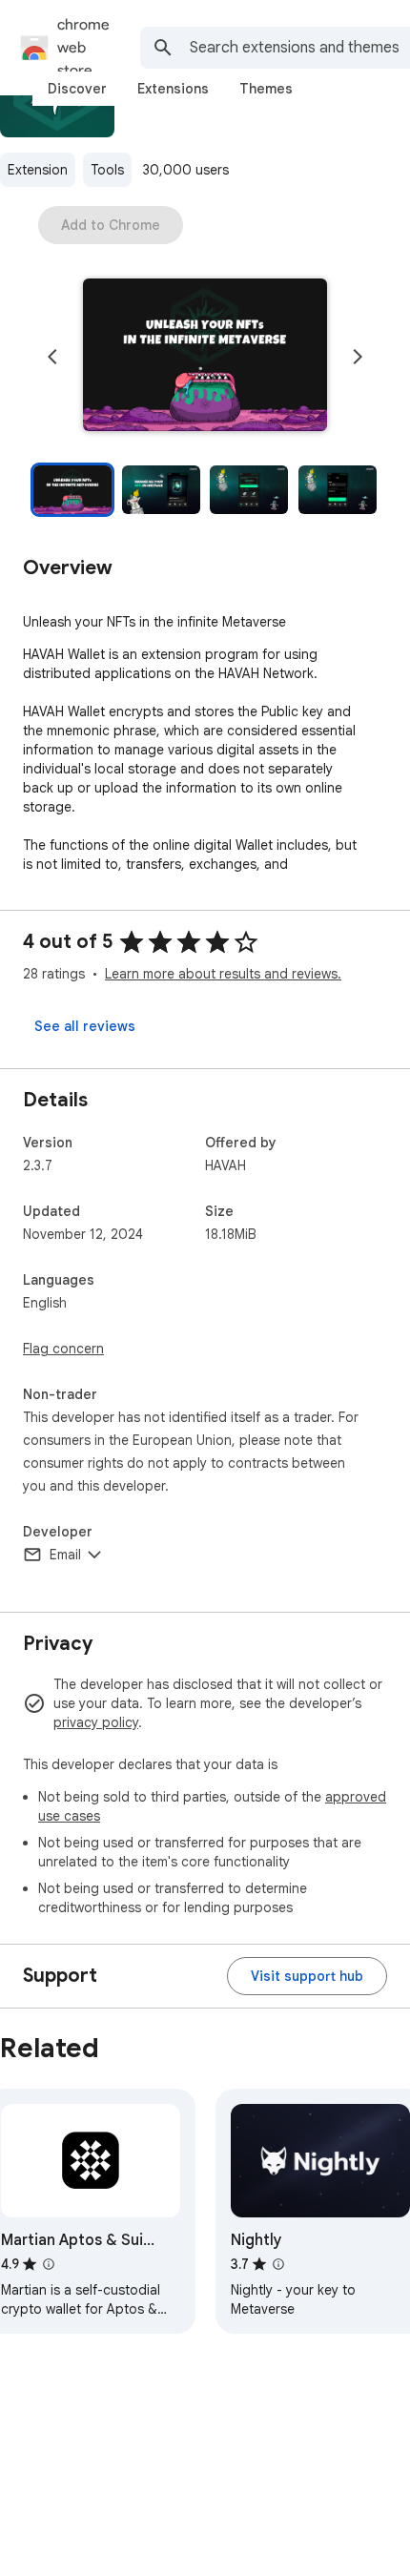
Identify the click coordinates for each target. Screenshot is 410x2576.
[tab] (77, 89)
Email (65, 1555)
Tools (107, 170)
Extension (38, 170)
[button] (205, 357)
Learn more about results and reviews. (223, 974)
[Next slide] (358, 357)
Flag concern (63, 1349)
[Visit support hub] (307, 1976)
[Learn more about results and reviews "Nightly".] (278, 2264)
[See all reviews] (85, 1026)
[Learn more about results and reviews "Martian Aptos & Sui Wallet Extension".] (49, 2264)
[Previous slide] (52, 357)
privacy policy (96, 1722)
